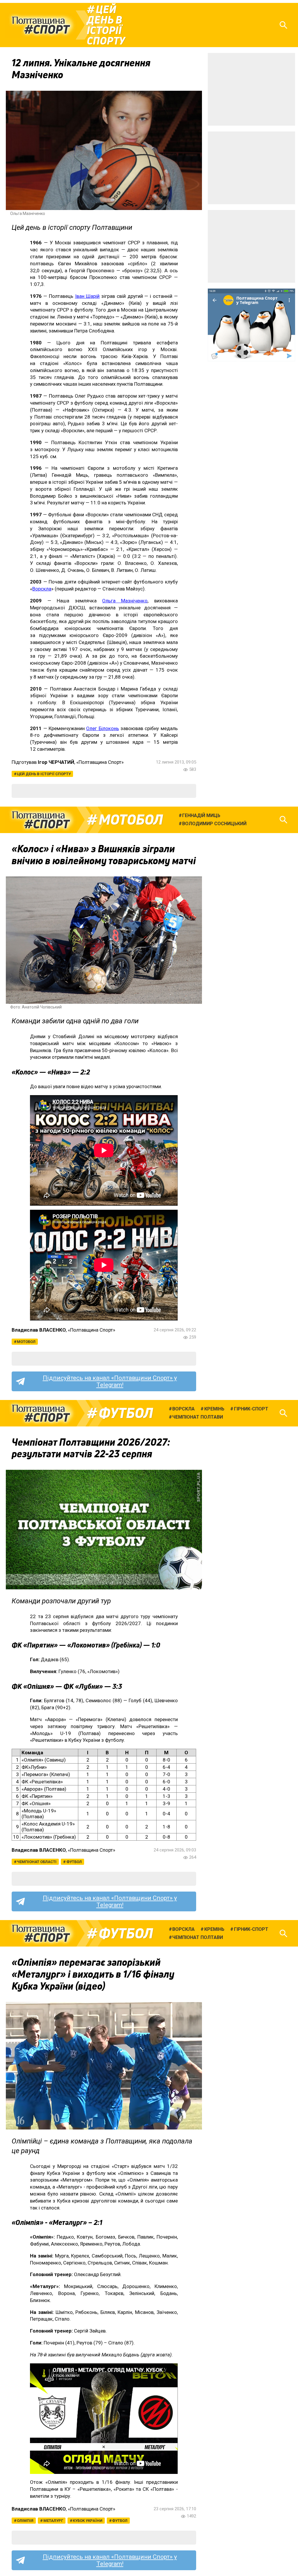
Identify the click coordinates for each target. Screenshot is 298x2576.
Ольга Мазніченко (125, 601)
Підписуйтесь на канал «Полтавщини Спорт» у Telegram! (110, 1381)
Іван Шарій (87, 296)
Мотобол (131, 820)
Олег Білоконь (102, 728)
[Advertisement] (251, 89)
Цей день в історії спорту (106, 25)
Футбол (126, 1413)
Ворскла (42, 589)
